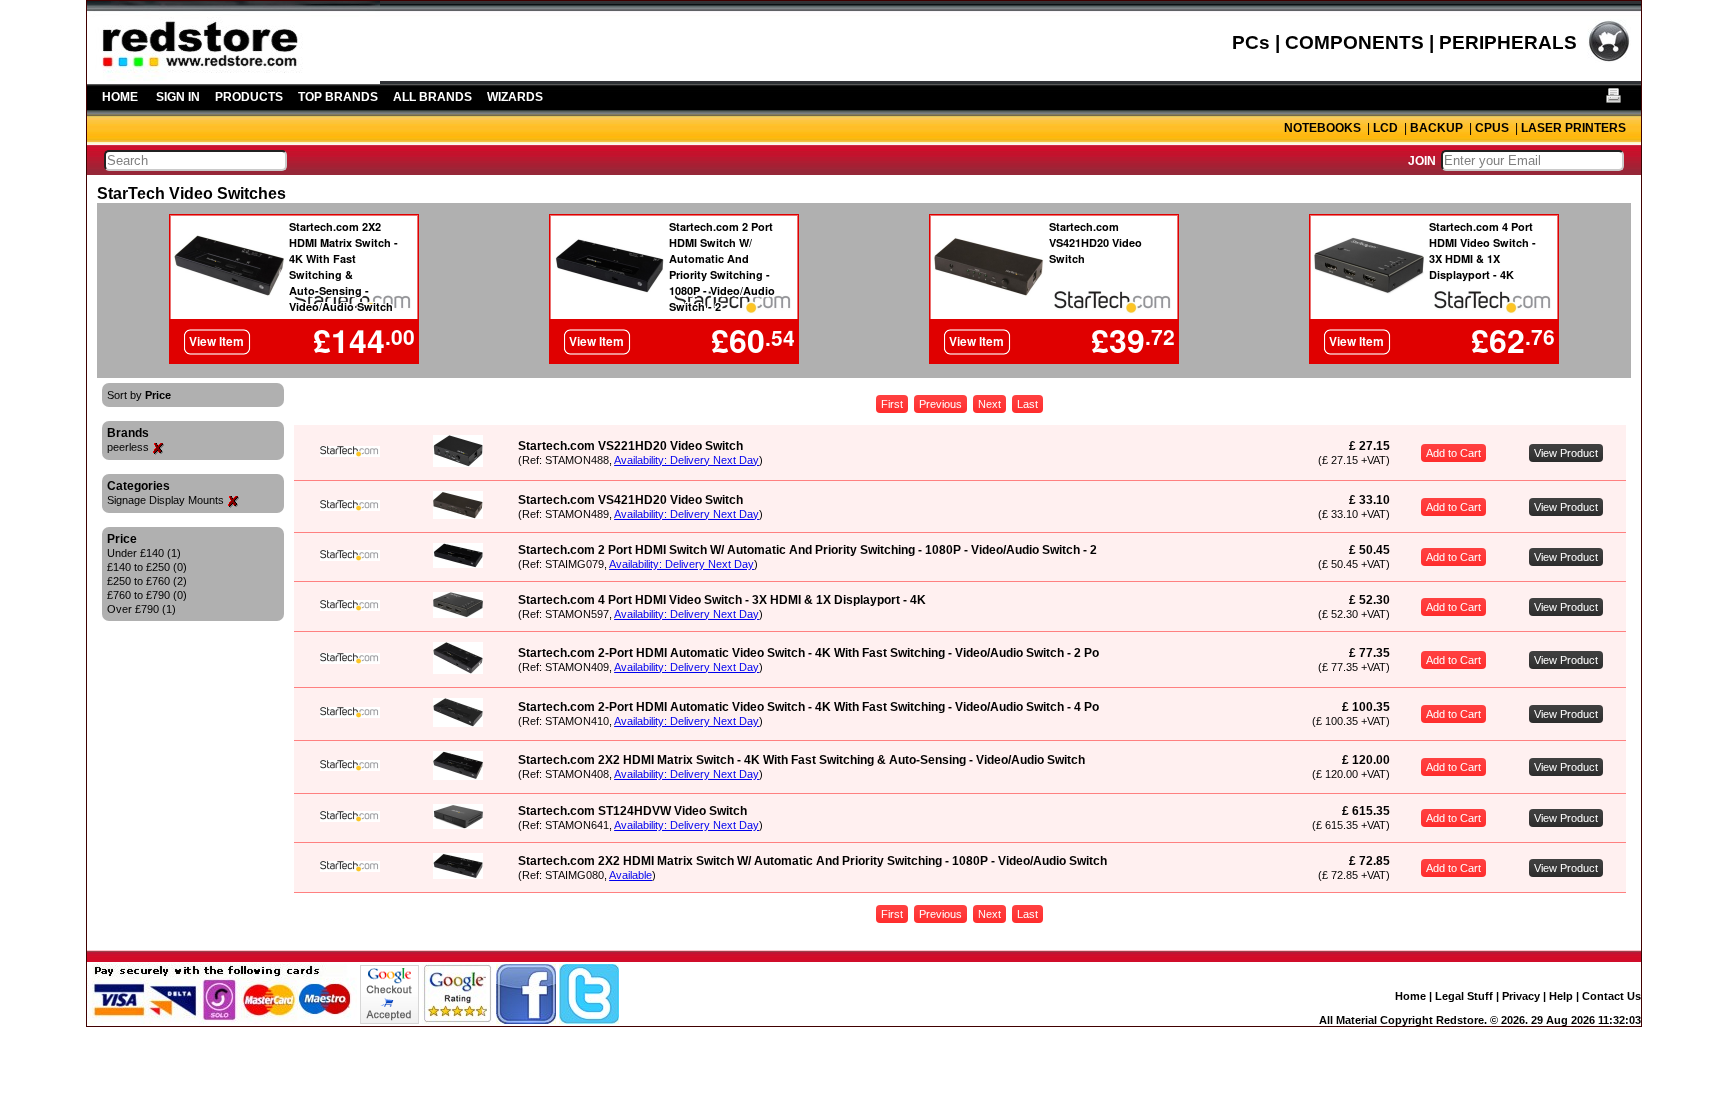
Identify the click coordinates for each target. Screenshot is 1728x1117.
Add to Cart (1453, 453)
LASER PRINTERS (1573, 128)
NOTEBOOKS (1322, 128)
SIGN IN (178, 97)
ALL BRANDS (432, 97)
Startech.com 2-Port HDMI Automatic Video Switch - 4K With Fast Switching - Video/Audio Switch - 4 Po (808, 707)
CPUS (1492, 128)
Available (630, 875)
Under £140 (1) (144, 553)
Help (1561, 996)
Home (1410, 996)
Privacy (1521, 996)
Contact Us (1611, 996)
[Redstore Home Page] (233, 77)
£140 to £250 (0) (147, 567)
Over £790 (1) (141, 609)
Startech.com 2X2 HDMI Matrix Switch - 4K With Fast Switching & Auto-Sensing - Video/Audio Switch (801, 760)
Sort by (139, 395)
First (892, 404)
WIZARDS (515, 97)
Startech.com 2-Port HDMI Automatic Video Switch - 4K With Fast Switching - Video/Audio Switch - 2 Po (808, 653)
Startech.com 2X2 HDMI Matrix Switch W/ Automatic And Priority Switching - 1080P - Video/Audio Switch (812, 861)
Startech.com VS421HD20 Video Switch (630, 500)
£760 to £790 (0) (147, 595)
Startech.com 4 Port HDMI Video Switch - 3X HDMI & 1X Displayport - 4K (722, 600)
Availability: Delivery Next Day (686, 460)
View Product (1566, 453)
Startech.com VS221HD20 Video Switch (630, 446)
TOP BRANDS (338, 97)
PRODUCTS (249, 97)
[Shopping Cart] (1609, 59)
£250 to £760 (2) (147, 581)
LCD (1385, 128)
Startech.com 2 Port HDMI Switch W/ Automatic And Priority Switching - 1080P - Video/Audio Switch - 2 (807, 550)
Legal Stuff (1464, 996)
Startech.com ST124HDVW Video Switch (632, 811)
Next (989, 404)
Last (1027, 404)
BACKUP (1436, 128)
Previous (940, 404)
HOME (120, 97)
